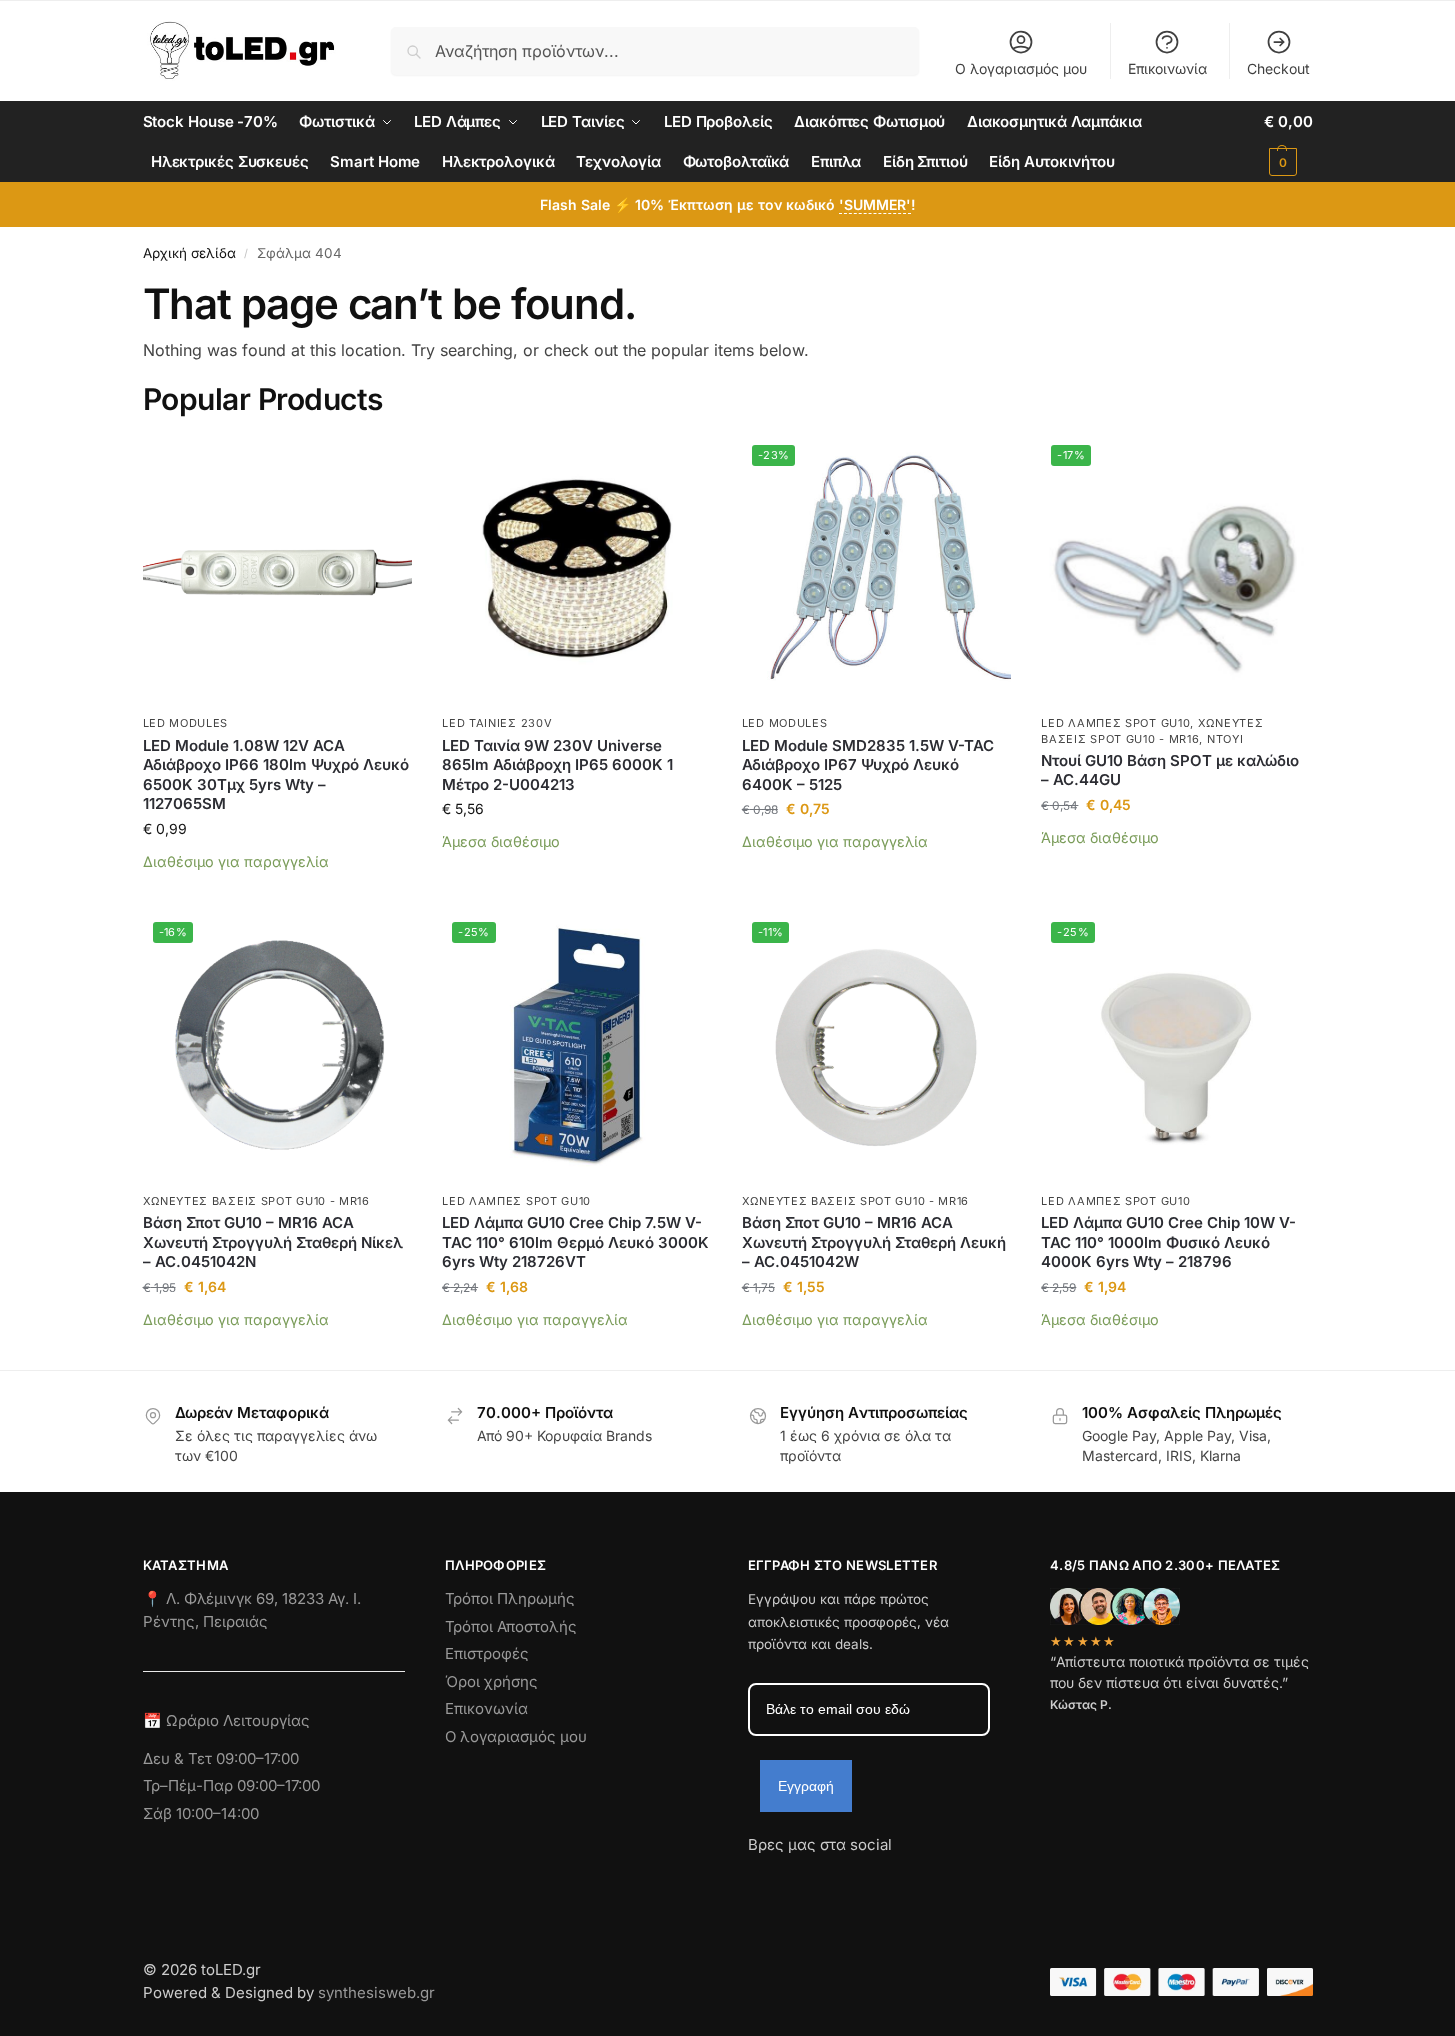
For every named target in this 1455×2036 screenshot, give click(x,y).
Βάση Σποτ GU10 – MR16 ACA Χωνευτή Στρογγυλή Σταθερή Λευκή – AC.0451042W (874, 1242)
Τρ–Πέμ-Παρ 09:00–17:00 (231, 1785)
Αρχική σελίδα (189, 253)
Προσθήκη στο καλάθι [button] (277, 891)
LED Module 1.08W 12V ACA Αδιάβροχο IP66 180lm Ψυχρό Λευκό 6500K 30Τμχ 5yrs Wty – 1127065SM (276, 775)
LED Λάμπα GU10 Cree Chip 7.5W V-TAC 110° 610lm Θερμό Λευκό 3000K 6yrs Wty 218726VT (575, 1242)
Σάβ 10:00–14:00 (201, 1813)
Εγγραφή (806, 1786)
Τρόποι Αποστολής (511, 1626)
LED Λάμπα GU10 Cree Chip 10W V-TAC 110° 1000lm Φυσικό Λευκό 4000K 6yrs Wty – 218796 (1168, 1242)
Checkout (1278, 68)
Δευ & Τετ (179, 1758)
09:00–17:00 (257, 1758)
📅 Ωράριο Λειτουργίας (226, 1720)
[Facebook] (757, 1881)
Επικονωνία (486, 1708)
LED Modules (186, 723)
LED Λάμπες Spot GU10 (1115, 723)
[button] (1288, 142)
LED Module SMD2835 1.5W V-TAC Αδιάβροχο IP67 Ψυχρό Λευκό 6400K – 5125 (868, 765)
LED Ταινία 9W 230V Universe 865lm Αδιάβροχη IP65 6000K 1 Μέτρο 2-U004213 (557, 765)
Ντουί (1225, 739)
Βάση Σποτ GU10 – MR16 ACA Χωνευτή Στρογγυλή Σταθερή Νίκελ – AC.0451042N (273, 1242)
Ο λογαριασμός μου (1021, 68)
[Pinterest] (943, 1881)
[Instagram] (799, 1881)
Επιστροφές (487, 1653)
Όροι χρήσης (491, 1681)
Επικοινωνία (1167, 68)
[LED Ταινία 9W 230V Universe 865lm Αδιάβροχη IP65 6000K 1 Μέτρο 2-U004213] (577, 570)
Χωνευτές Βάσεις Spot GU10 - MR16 (256, 1201)
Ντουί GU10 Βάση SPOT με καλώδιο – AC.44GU (1170, 770)
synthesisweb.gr (376, 1992)
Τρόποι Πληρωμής (510, 1598)
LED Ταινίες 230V (497, 723)
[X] (871, 1881)
